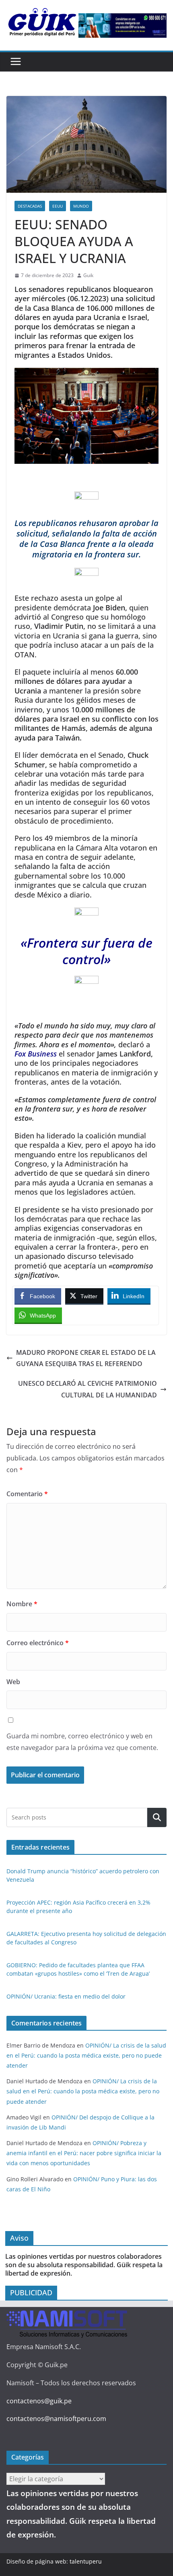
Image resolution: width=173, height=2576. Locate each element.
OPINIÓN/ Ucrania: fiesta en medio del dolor (66, 1996)
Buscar (157, 1817)
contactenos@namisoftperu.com (56, 2419)
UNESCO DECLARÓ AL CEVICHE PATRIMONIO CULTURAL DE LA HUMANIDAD (88, 1389)
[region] (123, 25)
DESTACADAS (30, 206)
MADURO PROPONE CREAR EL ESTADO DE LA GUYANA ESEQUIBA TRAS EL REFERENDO (86, 1358)
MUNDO (81, 206)
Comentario (27, 1494)
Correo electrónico (38, 1643)
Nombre (22, 1604)
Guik (88, 275)
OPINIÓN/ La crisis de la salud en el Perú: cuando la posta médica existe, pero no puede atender (86, 2055)
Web (13, 1682)
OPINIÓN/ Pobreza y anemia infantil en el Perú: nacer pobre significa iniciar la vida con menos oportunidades (84, 2153)
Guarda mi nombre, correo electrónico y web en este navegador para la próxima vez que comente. (82, 1742)
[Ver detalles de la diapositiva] (123, 25)
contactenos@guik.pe (39, 2401)
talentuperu (86, 2561)
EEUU (58, 206)
